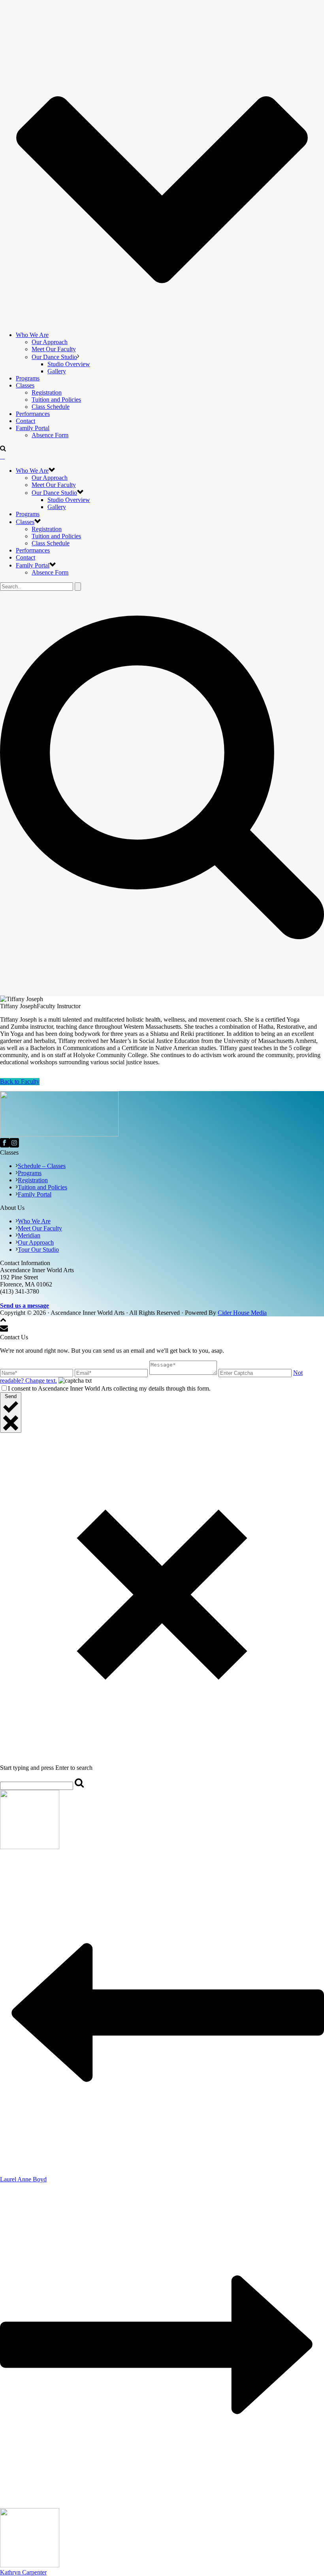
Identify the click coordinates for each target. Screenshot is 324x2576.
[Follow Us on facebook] (5, 1145)
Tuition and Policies (56, 400)
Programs (28, 378)
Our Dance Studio (54, 357)
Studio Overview (69, 364)
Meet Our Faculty (54, 349)
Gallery (57, 371)
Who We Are (32, 335)
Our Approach (50, 342)
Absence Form (50, 435)
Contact (25, 421)
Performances (33, 414)
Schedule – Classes (42, 1166)
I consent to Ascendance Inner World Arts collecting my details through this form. (109, 1388)
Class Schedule (51, 407)
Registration (47, 392)
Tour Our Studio (38, 1250)
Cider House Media (242, 1313)
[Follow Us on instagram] (14, 1145)
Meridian (29, 1235)
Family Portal (33, 428)
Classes (25, 385)
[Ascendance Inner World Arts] (2, 456)
